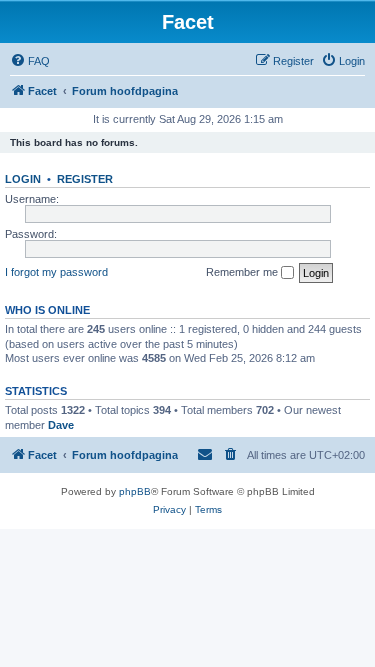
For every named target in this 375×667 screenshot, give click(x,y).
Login (23, 179)
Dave (61, 425)
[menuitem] (30, 61)
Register (85, 179)
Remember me (243, 272)
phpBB (135, 491)
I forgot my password (56, 272)
